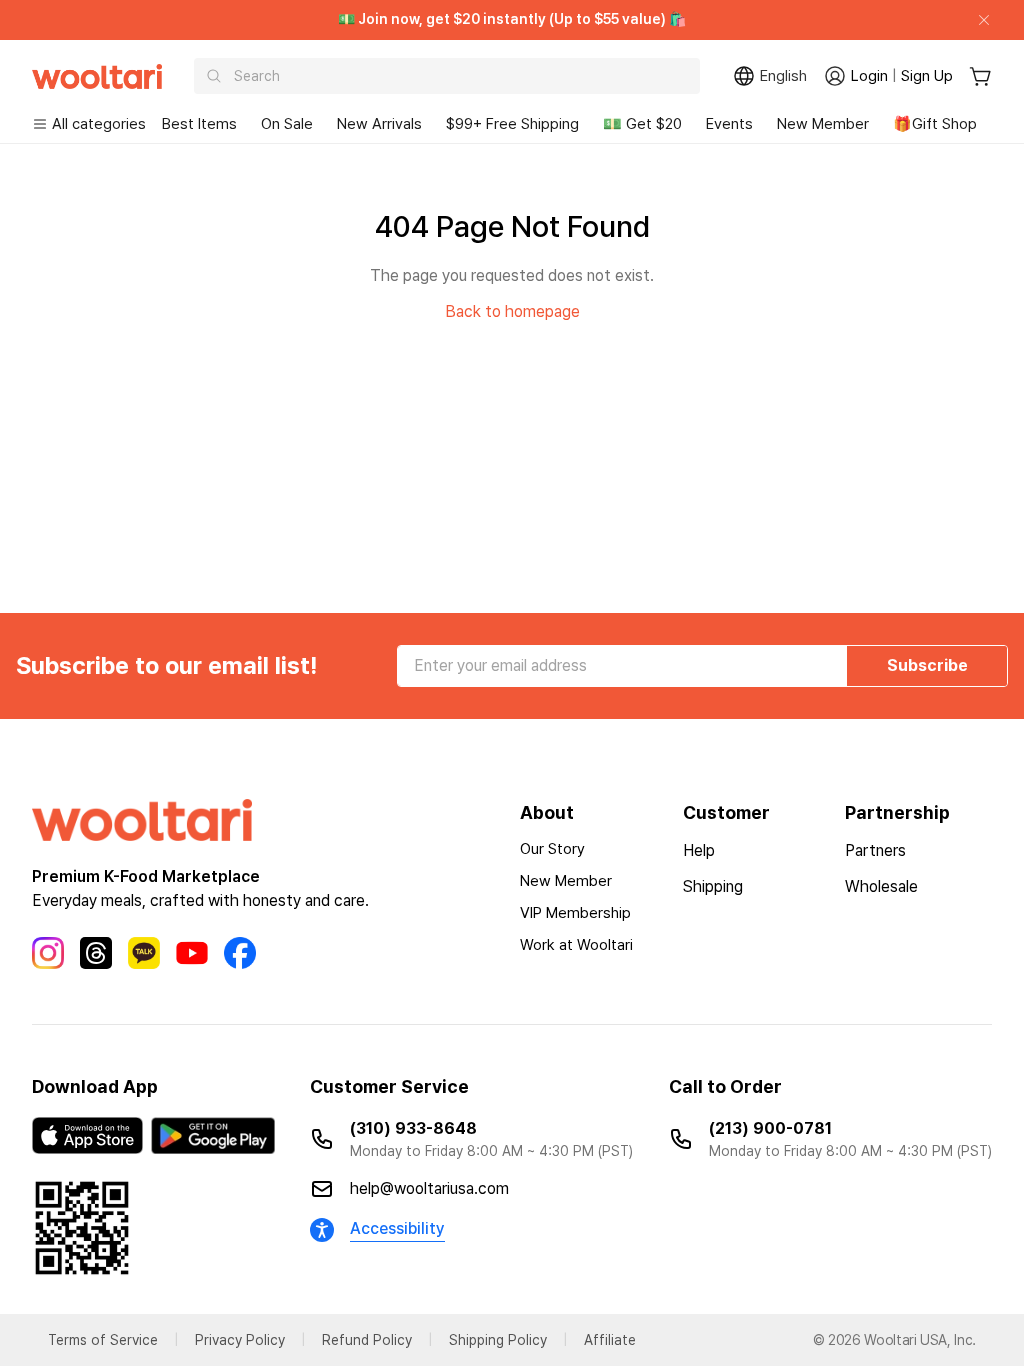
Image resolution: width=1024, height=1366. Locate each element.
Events (729, 124)
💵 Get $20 (642, 124)
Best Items (199, 124)
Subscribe (927, 665)
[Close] (976, 20)
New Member (823, 124)
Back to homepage (512, 311)
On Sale (287, 124)
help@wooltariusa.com (429, 1188)
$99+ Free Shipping (512, 124)
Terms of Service (103, 1340)
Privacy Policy (240, 1340)
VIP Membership (575, 913)
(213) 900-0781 (770, 1128)
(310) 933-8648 (413, 1128)
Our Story (552, 849)
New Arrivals (379, 124)
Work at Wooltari (576, 945)
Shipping (713, 886)
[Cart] (980, 76)
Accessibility (397, 1228)
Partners (875, 850)
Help (699, 850)
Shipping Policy (498, 1340)
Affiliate (610, 1340)
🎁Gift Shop (935, 124)
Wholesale (881, 886)
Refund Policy (367, 1340)
